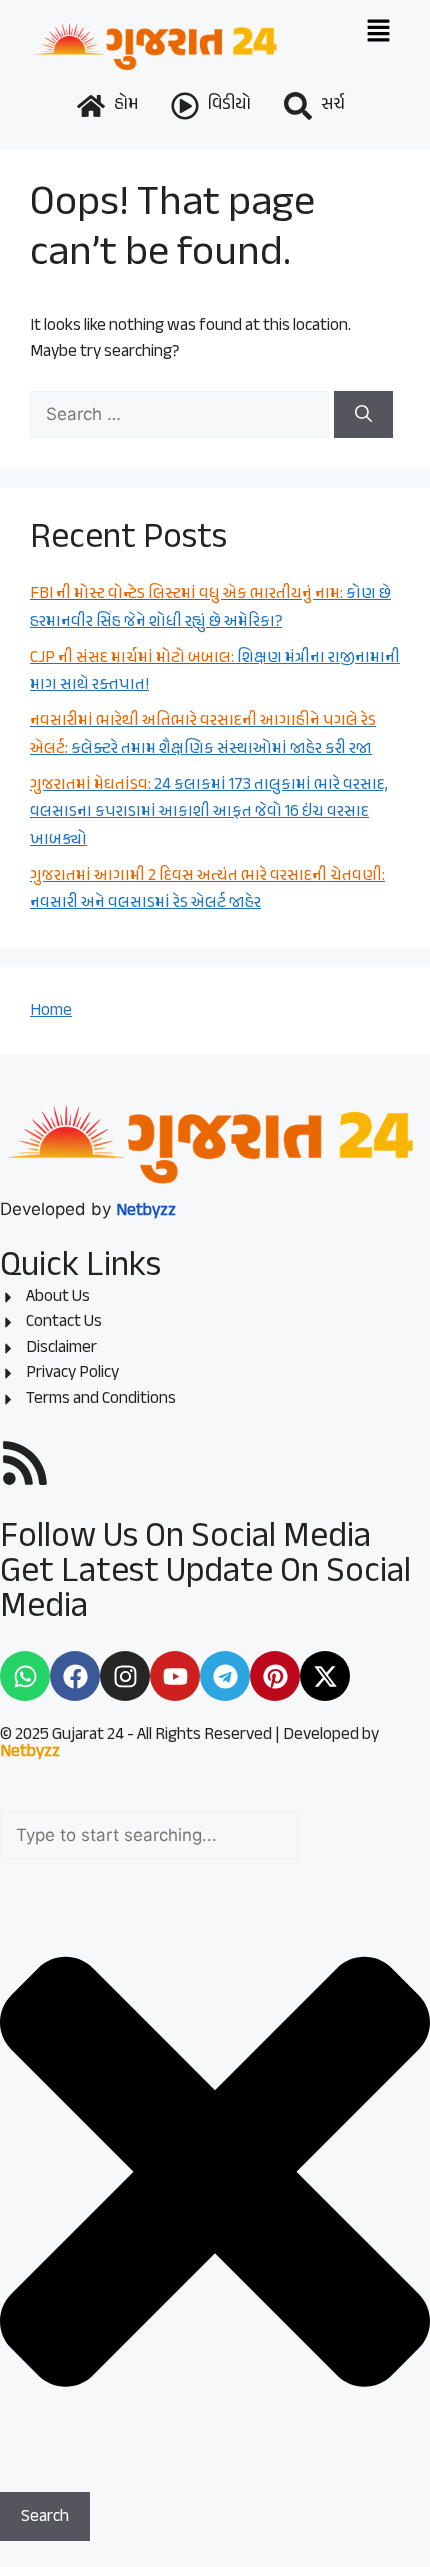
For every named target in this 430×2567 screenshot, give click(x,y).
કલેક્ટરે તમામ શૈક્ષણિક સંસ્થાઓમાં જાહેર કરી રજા (203, 735)
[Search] (363, 415)
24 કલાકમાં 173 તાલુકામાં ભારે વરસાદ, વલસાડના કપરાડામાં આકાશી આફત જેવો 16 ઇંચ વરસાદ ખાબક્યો (209, 812)
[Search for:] (182, 414)
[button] (379, 31)
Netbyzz (30, 1752)
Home (51, 1011)
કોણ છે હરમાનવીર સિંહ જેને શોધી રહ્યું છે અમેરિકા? (210, 608)
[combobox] (149, 1836)
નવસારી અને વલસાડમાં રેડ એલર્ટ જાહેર (207, 890)
